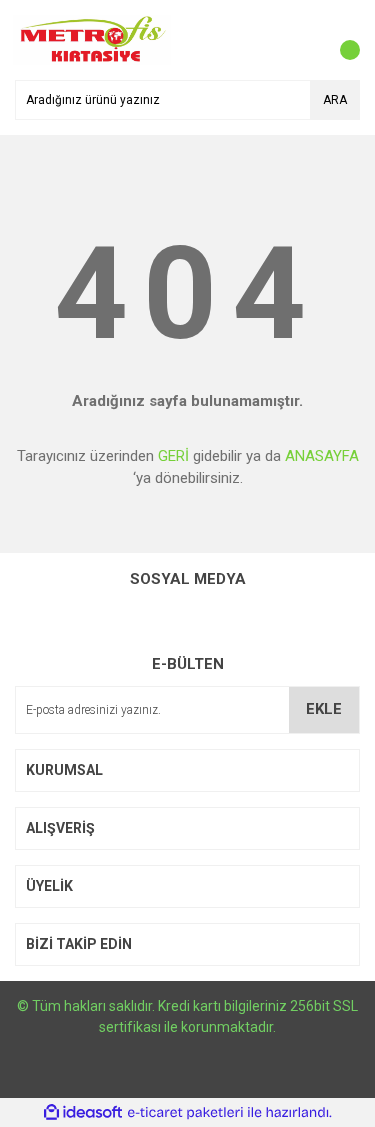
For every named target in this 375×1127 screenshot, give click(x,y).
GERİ (173, 456)
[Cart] (340, 40)
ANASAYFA (322, 456)
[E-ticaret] (185, 1112)
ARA (335, 100)
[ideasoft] (83, 1112)
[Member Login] (300, 40)
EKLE (324, 709)
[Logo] (92, 39)
